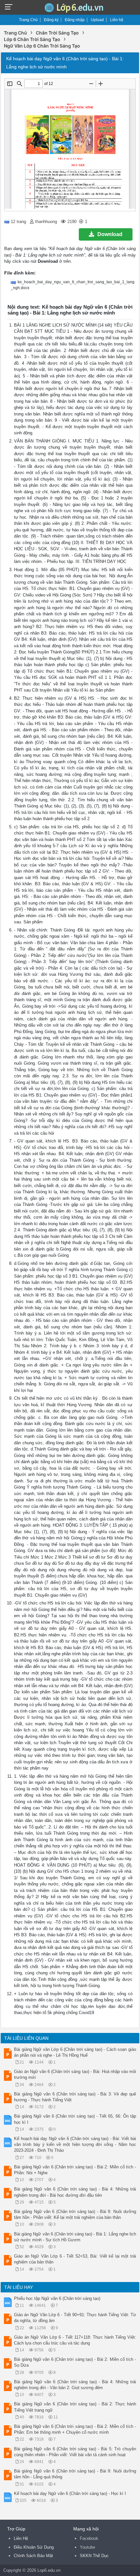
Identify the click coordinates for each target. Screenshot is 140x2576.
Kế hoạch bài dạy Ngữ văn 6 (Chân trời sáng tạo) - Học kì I (70, 2493)
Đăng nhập (75, 20)
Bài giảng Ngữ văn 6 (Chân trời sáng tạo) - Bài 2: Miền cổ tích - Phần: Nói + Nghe (75, 2170)
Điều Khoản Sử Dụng (34, 2547)
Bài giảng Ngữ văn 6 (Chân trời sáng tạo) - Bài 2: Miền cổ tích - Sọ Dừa (75, 2362)
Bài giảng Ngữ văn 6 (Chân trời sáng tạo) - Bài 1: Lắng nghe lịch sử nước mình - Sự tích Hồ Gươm (75, 2237)
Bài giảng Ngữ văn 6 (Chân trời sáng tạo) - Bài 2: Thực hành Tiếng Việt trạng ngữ (75, 2407)
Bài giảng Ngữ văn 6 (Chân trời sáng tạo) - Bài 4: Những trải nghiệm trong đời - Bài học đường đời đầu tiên (75, 2192)
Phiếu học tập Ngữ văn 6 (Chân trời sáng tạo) (57, 2298)
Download (110, 234)
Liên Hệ (21, 2538)
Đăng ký (51, 20)
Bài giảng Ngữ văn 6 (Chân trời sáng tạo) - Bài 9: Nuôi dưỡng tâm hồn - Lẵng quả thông (75, 2474)
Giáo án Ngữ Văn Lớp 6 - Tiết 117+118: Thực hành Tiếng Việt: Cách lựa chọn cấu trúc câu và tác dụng (75, 2340)
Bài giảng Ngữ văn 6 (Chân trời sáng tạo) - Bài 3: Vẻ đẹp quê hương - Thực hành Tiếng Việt (75, 2097)
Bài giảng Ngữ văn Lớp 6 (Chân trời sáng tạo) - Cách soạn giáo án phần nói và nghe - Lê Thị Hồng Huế (75, 2052)
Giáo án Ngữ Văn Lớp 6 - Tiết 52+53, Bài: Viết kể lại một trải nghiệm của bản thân (75, 2259)
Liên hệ (117, 20)
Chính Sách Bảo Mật (33, 2556)
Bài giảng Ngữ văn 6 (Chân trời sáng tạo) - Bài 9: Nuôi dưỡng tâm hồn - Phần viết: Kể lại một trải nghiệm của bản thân (75, 2214)
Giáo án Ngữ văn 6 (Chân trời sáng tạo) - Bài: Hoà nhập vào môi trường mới (75, 2074)
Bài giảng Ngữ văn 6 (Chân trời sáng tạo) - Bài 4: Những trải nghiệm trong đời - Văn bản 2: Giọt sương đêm (75, 2385)
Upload (97, 20)
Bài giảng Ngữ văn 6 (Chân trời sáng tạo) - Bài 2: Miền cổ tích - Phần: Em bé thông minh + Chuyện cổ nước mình (75, 2429)
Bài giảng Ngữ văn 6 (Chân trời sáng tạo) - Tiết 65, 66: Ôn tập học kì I (75, 2119)
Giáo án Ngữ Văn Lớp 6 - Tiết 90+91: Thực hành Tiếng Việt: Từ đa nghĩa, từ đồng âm (75, 2318)
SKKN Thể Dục (94, 2556)
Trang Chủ (28, 20)
